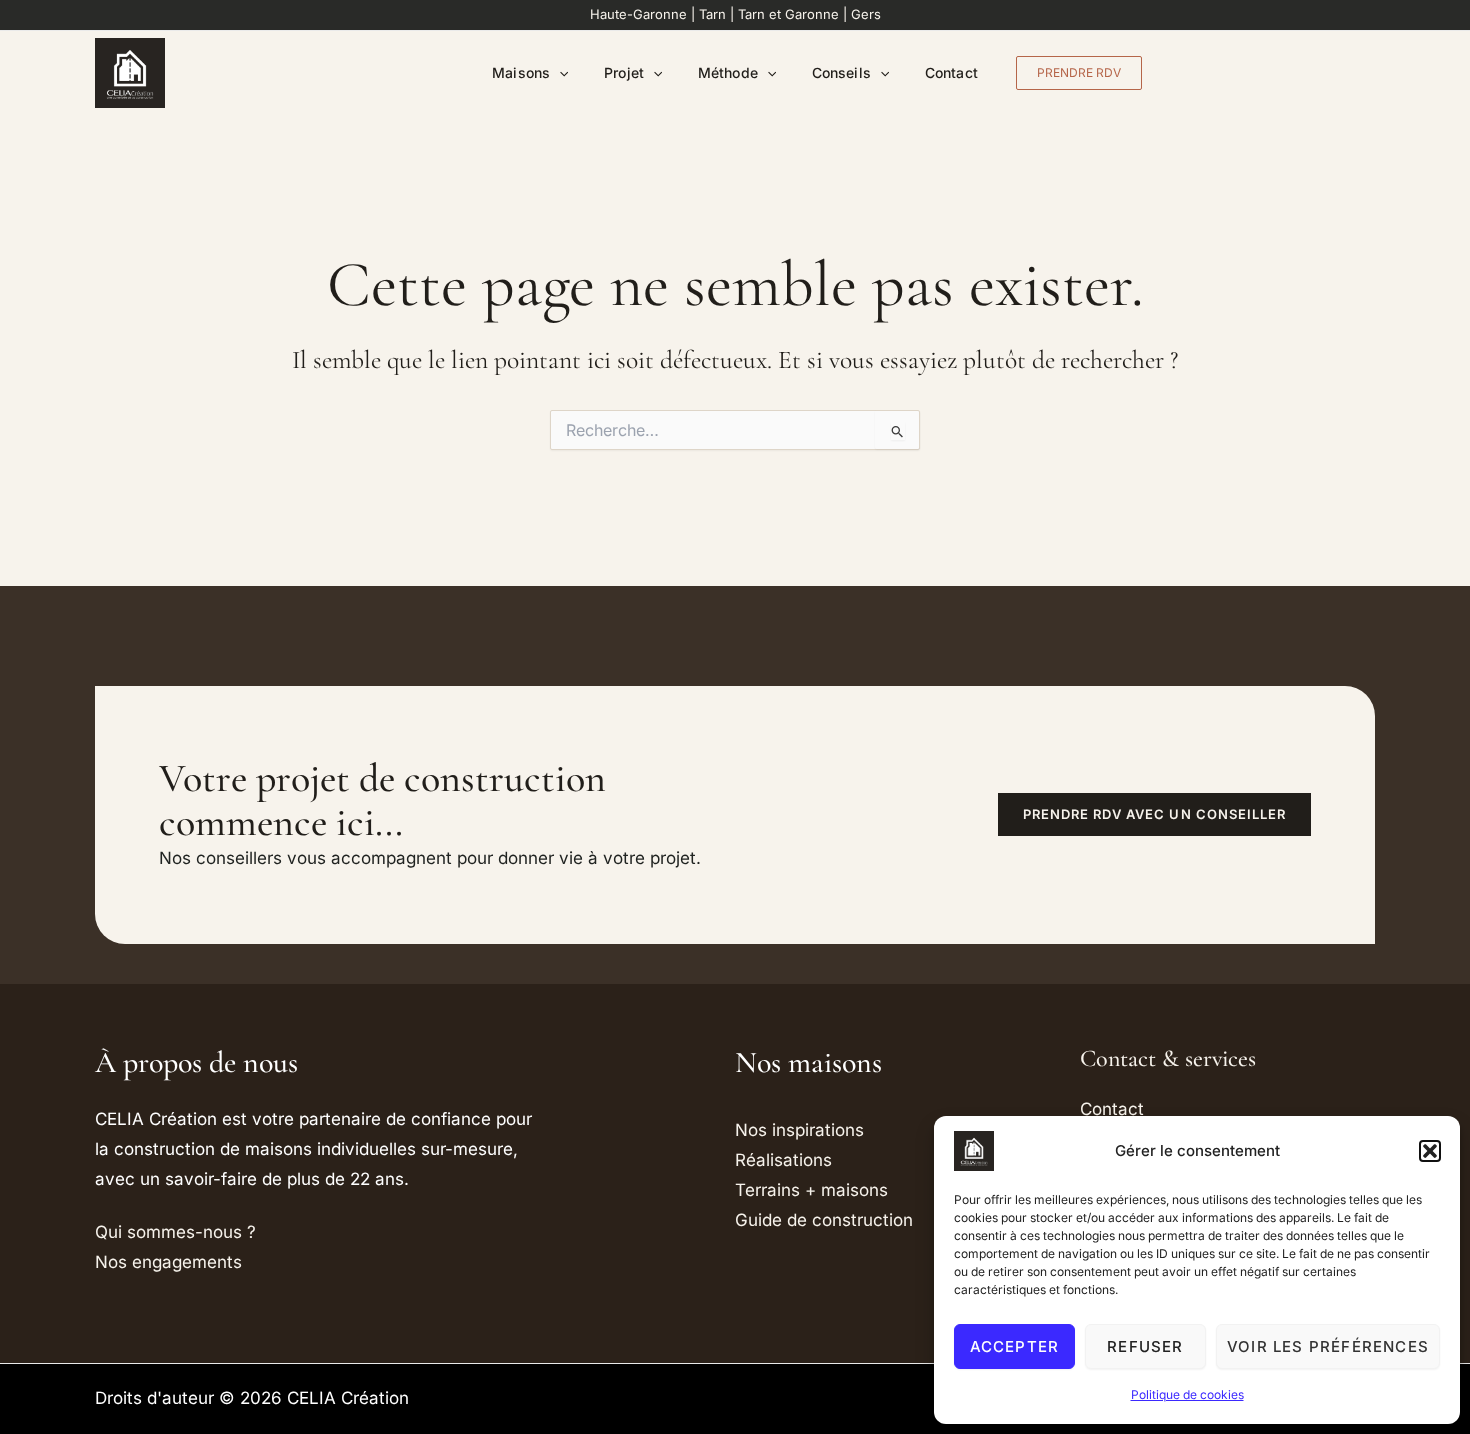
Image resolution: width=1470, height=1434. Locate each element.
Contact (951, 72)
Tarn (712, 14)
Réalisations (783, 1160)
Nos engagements (168, 1262)
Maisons (521, 72)
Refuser (1145, 1346)
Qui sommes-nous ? (175, 1232)
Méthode (728, 72)
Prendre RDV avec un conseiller (1154, 814)
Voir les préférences (1328, 1346)
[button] (1430, 1151)
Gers (866, 14)
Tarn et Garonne (788, 14)
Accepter (1015, 1346)
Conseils (841, 72)
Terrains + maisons (811, 1190)
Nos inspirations (799, 1130)
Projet (623, 72)
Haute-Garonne (638, 14)
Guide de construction (824, 1220)
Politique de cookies (1187, 1394)
